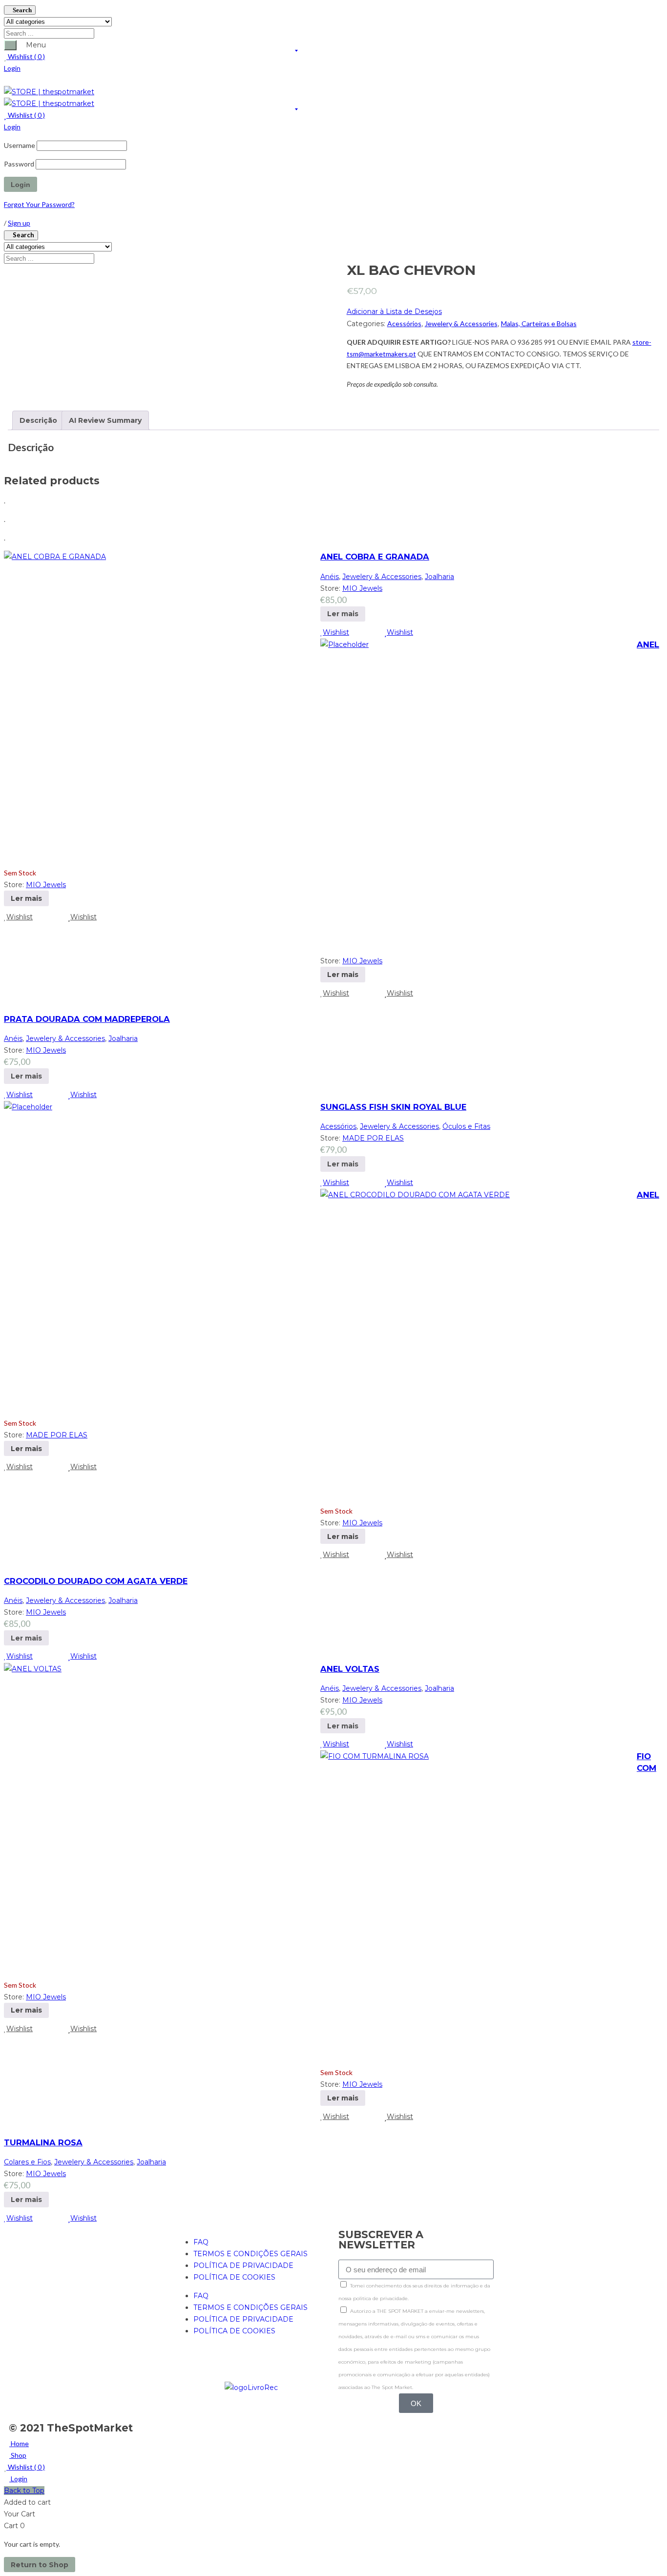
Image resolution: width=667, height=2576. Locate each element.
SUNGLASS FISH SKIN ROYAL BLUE (393, 1107)
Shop (18, 2455)
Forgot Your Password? (39, 204)
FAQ (201, 2242)
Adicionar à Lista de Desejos (394, 312)
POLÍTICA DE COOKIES (234, 2277)
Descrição (38, 420)
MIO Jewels (362, 588)
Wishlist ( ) (26, 56)
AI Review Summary (105, 420)
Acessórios (404, 323)
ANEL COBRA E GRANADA (375, 557)
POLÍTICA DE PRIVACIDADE (243, 2265)
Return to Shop (40, 2565)
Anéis (330, 577)
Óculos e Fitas (466, 1126)
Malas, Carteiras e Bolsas (539, 323)
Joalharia (439, 577)
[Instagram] (212, 2366)
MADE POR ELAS (373, 1138)
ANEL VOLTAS (350, 1669)
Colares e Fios (27, 2162)
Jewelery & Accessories (461, 323)
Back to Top (24, 2491)
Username (20, 145)
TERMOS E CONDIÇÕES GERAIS (250, 2254)
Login (12, 68)
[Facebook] (186, 2366)
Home (19, 2443)
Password (19, 164)
